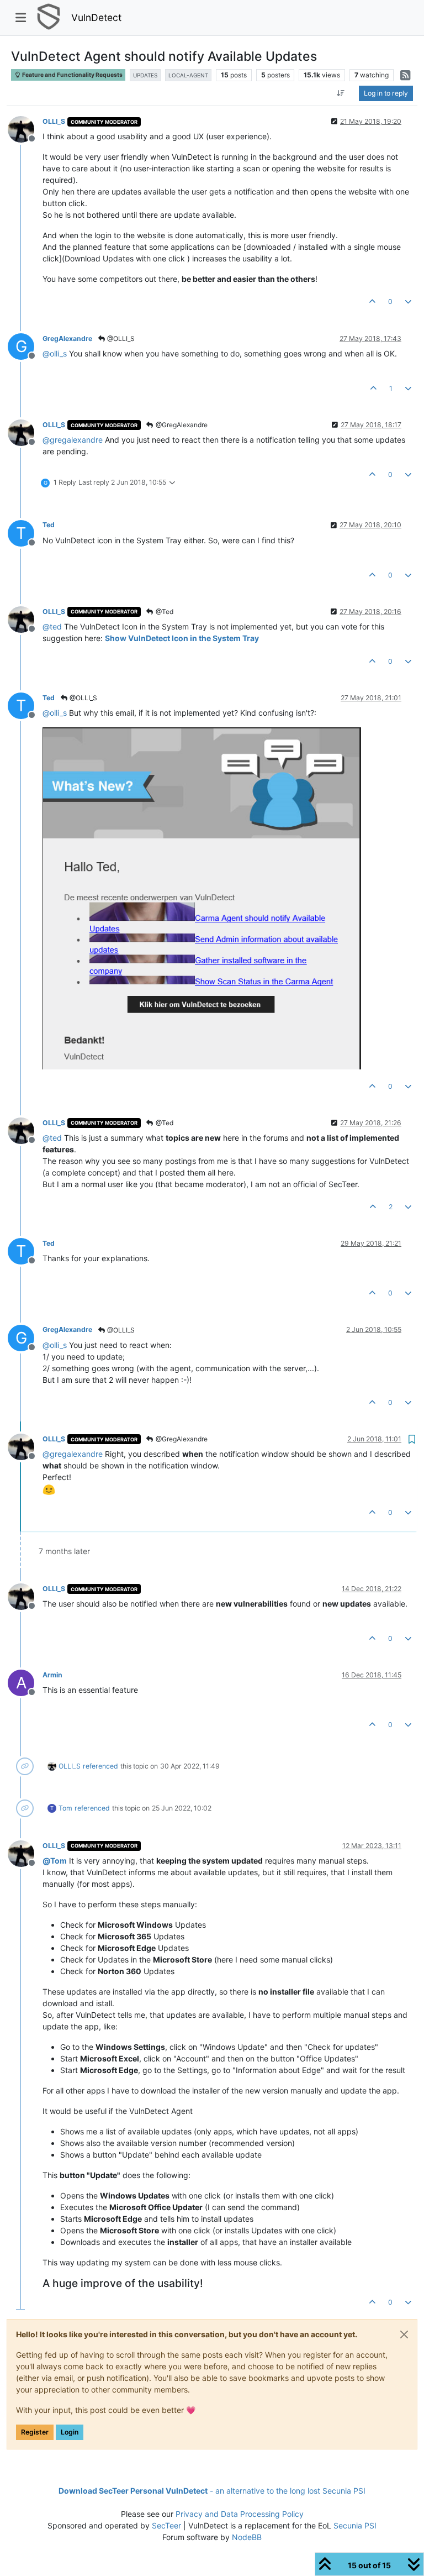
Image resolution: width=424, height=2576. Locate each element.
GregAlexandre (67, 339)
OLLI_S (54, 121)
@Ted (164, 612)
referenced (100, 1766)
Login (70, 2432)
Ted (49, 525)
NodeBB (247, 2537)
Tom (65, 1808)
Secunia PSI (355, 2525)
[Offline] (25, 128)
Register (35, 2432)
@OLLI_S (120, 339)
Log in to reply (386, 93)
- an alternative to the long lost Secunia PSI (212, 2491)
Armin (52, 1675)
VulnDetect (96, 17)
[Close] (404, 2334)
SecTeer (166, 2525)
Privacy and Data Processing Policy (240, 2514)
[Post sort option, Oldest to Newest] (341, 93)
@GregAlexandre (181, 425)
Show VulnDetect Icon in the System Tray (182, 638)
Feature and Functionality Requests (72, 75)
